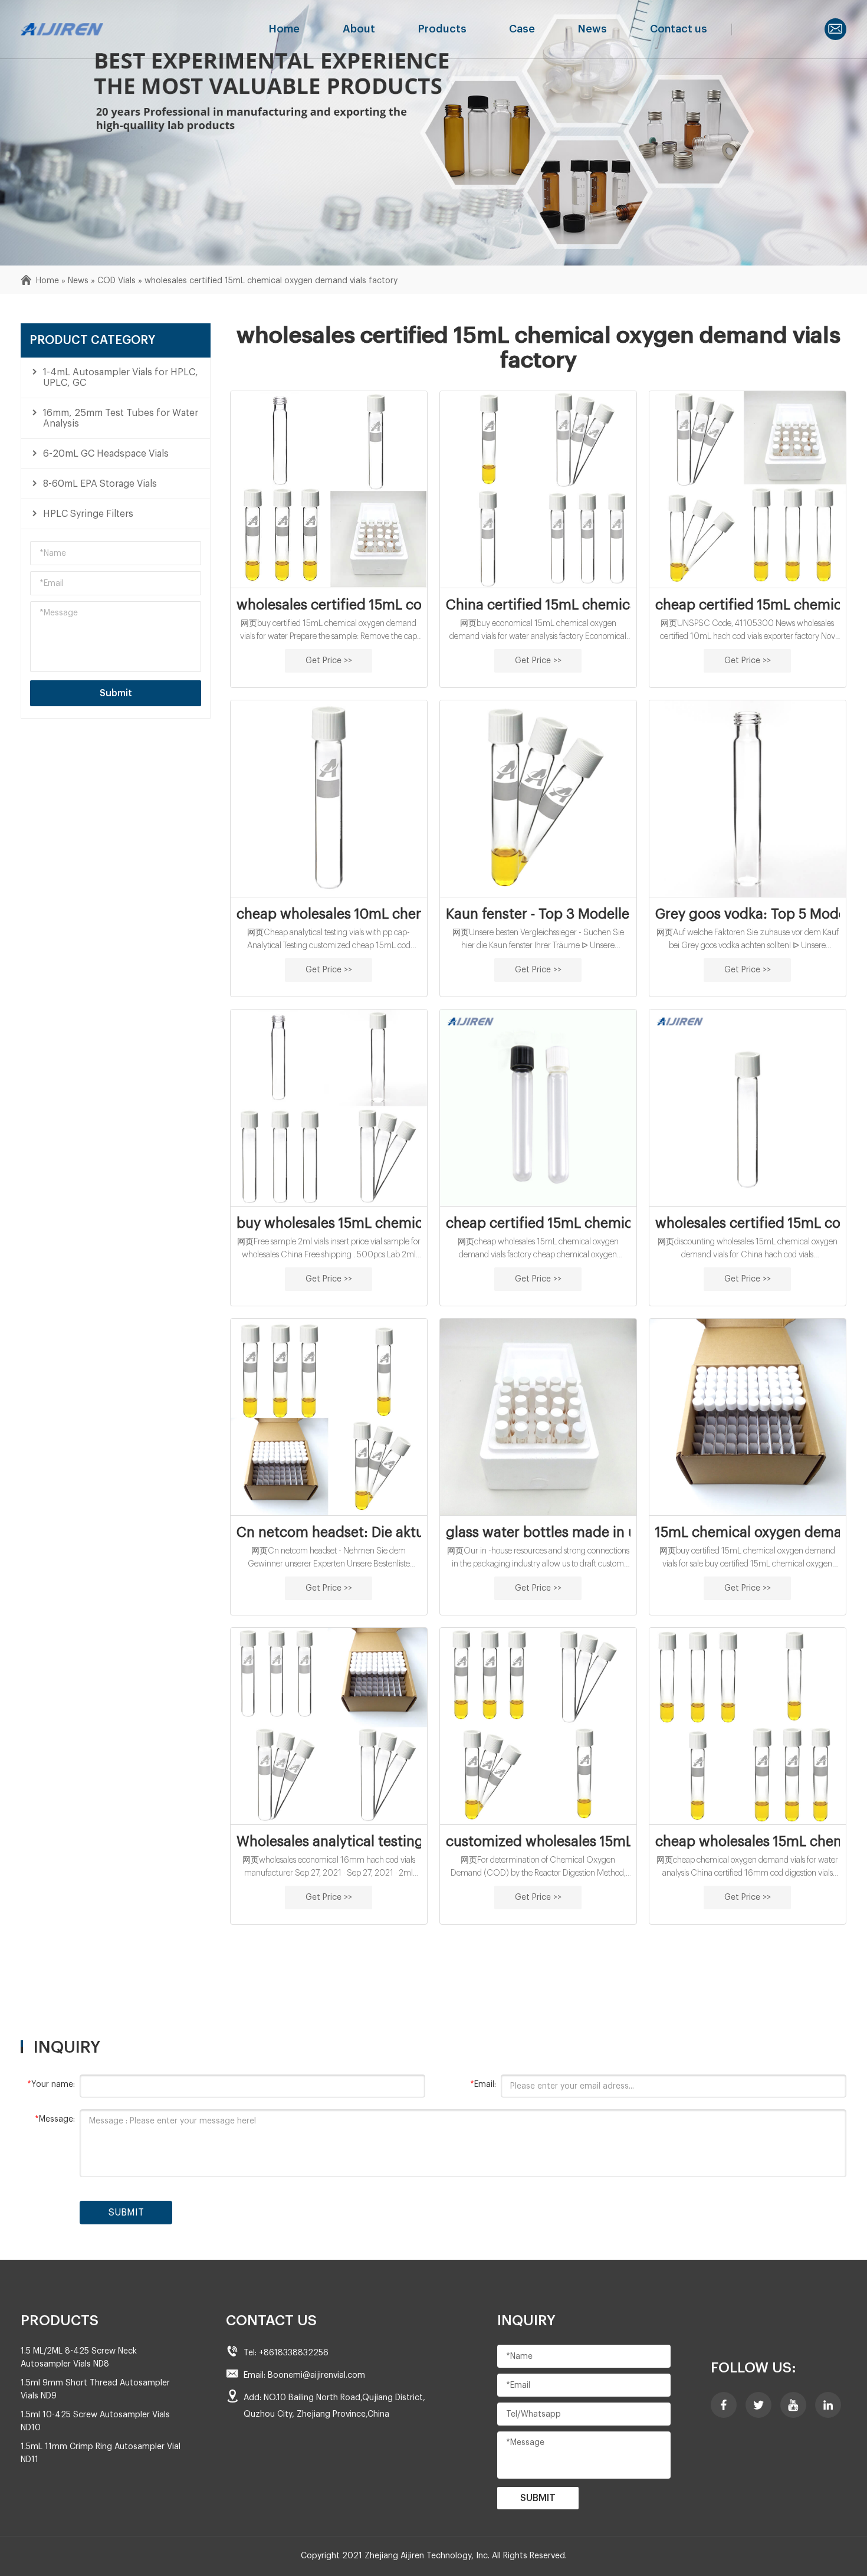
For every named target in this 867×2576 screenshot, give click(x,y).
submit (126, 2213)
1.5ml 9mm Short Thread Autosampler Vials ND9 (95, 2390)
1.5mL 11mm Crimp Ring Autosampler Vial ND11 (101, 2453)
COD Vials (116, 281)
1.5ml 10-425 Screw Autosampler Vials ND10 (95, 2421)
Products (442, 29)
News (592, 29)
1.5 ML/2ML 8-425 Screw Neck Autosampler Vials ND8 (79, 2358)
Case (522, 29)
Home (284, 29)
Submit (116, 693)
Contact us (679, 29)
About (359, 29)
